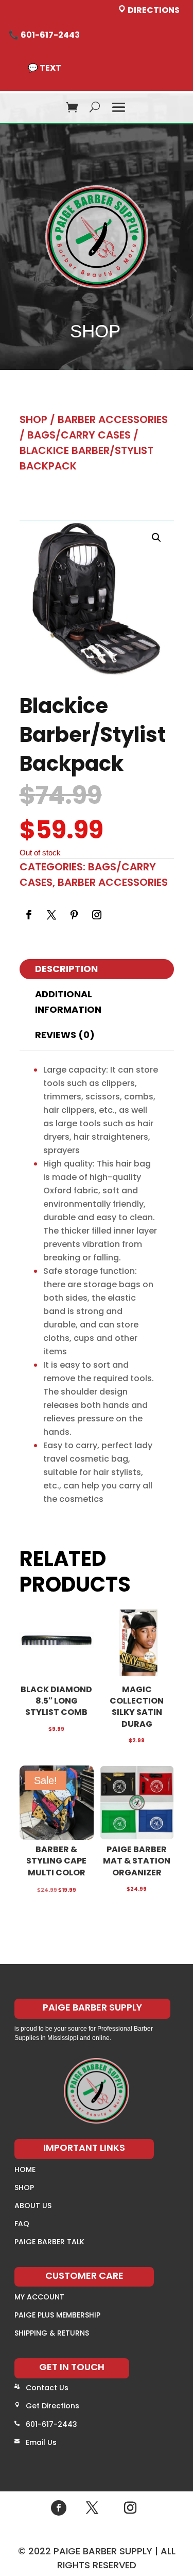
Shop (33, 419)
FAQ (22, 2224)
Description (66, 969)
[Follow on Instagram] (97, 915)
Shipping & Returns (52, 2333)
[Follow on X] (51, 915)
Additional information (68, 1002)
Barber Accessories (113, 419)
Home (25, 2169)
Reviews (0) (65, 1035)
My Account (39, 2297)
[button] (156, 538)
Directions (153, 10)
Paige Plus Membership (57, 2315)
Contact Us (47, 2388)
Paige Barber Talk (49, 2242)
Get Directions (52, 2406)
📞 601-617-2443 (44, 35)
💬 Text (45, 68)
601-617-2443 (51, 2424)
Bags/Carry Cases (79, 435)
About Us (33, 2206)
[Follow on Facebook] (29, 915)
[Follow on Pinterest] (74, 915)
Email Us (41, 2442)
